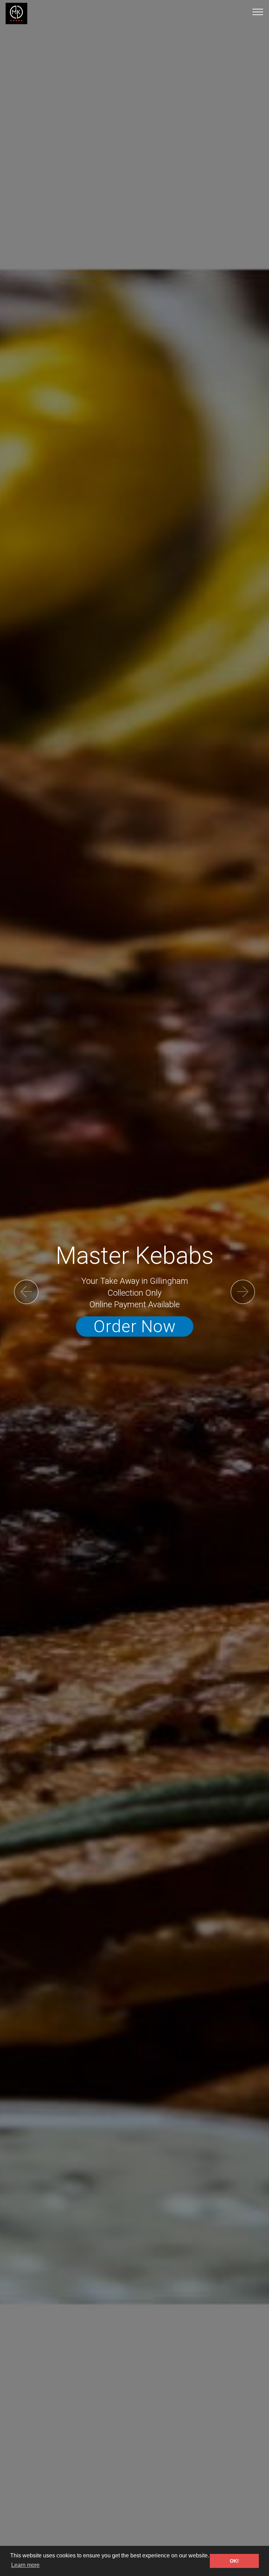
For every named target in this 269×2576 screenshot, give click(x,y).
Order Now (135, 1326)
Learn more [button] (25, 2565)
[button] (26, 1292)
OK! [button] (234, 2561)
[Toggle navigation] (258, 12)
